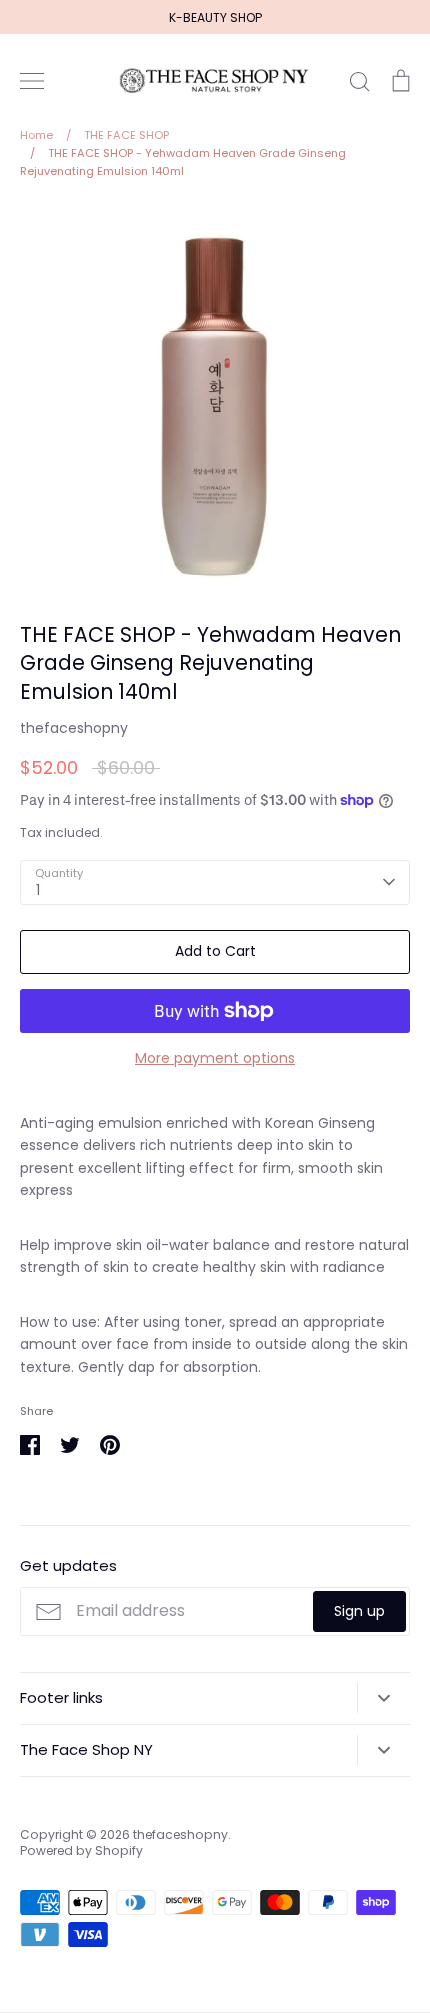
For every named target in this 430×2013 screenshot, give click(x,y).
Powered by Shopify (81, 1850)
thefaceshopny (74, 728)
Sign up (359, 1611)
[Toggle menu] (32, 81)
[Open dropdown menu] (383, 1698)
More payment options (215, 1058)
